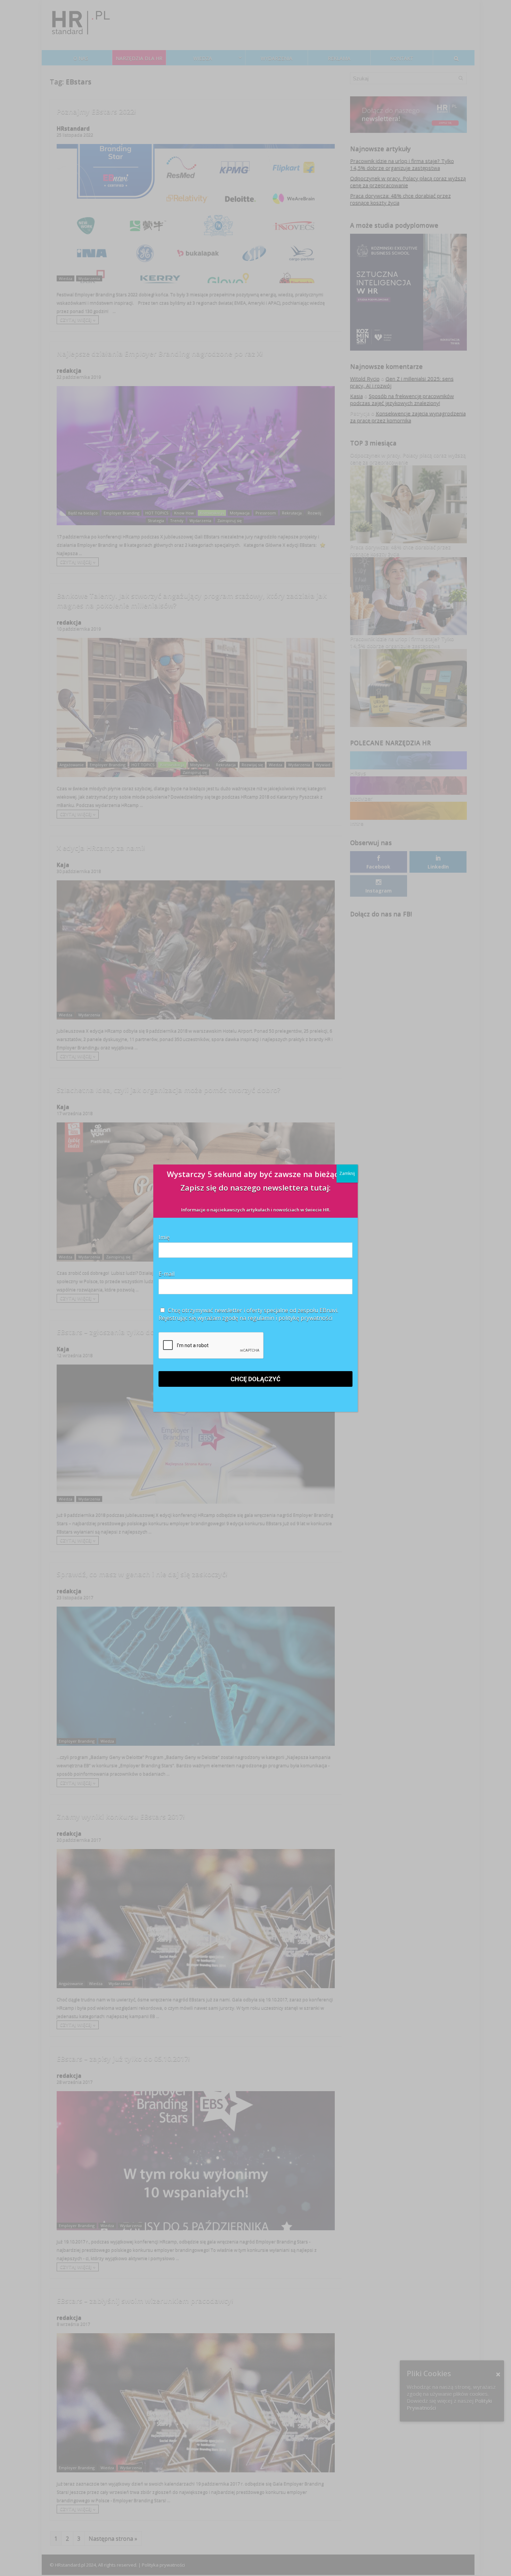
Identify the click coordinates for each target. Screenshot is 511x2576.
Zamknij (347, 1173)
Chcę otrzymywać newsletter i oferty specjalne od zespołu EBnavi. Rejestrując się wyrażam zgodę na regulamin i (248, 1314)
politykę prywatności (305, 1318)
